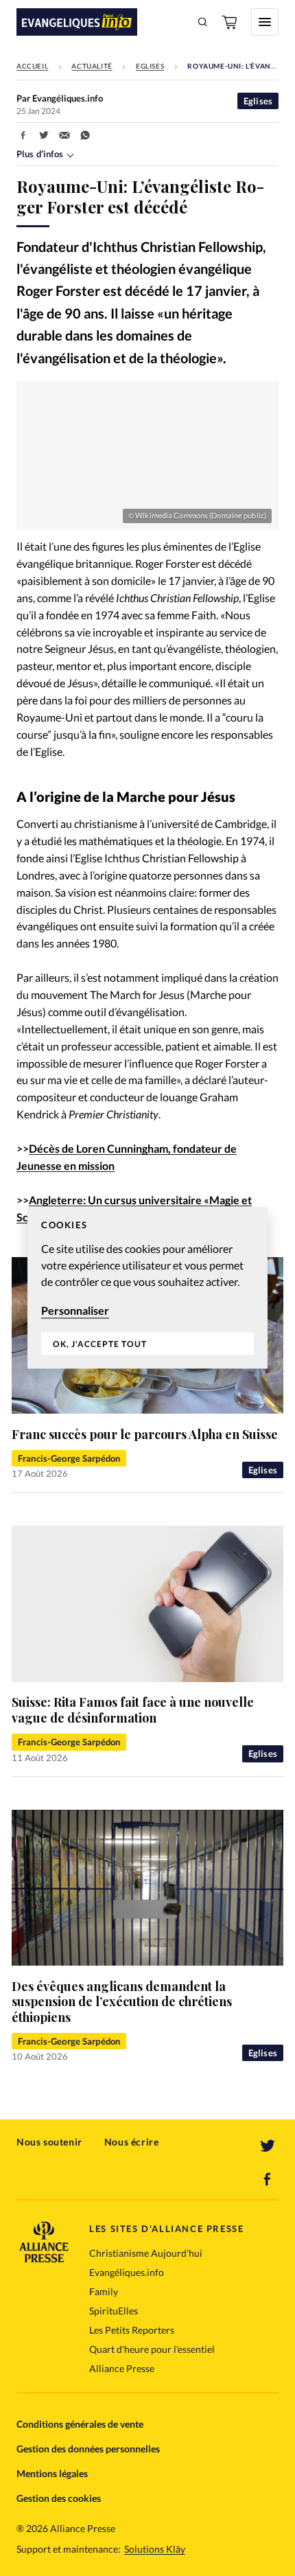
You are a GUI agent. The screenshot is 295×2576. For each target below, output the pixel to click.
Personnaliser (75, 1310)
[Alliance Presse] (44, 2258)
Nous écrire (132, 2142)
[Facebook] (268, 2179)
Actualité (92, 66)
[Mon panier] (231, 22)
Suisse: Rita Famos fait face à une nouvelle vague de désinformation (133, 1710)
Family (104, 2291)
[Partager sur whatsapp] (85, 135)
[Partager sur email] (64, 135)
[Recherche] (203, 22)
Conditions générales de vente (80, 2424)
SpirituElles (114, 2311)
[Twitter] (268, 2146)
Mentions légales (52, 2473)
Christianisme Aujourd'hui (146, 2253)
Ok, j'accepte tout (100, 1344)
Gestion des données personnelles (88, 2449)
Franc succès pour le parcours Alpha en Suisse (145, 1434)
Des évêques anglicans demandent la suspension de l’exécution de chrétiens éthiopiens (122, 2002)
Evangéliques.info (127, 2272)
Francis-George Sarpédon (69, 1458)
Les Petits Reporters (132, 2330)
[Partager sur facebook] (23, 135)
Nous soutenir (49, 2142)
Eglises (150, 66)
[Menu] (265, 22)
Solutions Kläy (155, 2549)
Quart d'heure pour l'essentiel (152, 2349)
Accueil (32, 66)
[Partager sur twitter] (44, 135)
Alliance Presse (122, 2368)
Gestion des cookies (59, 2498)
